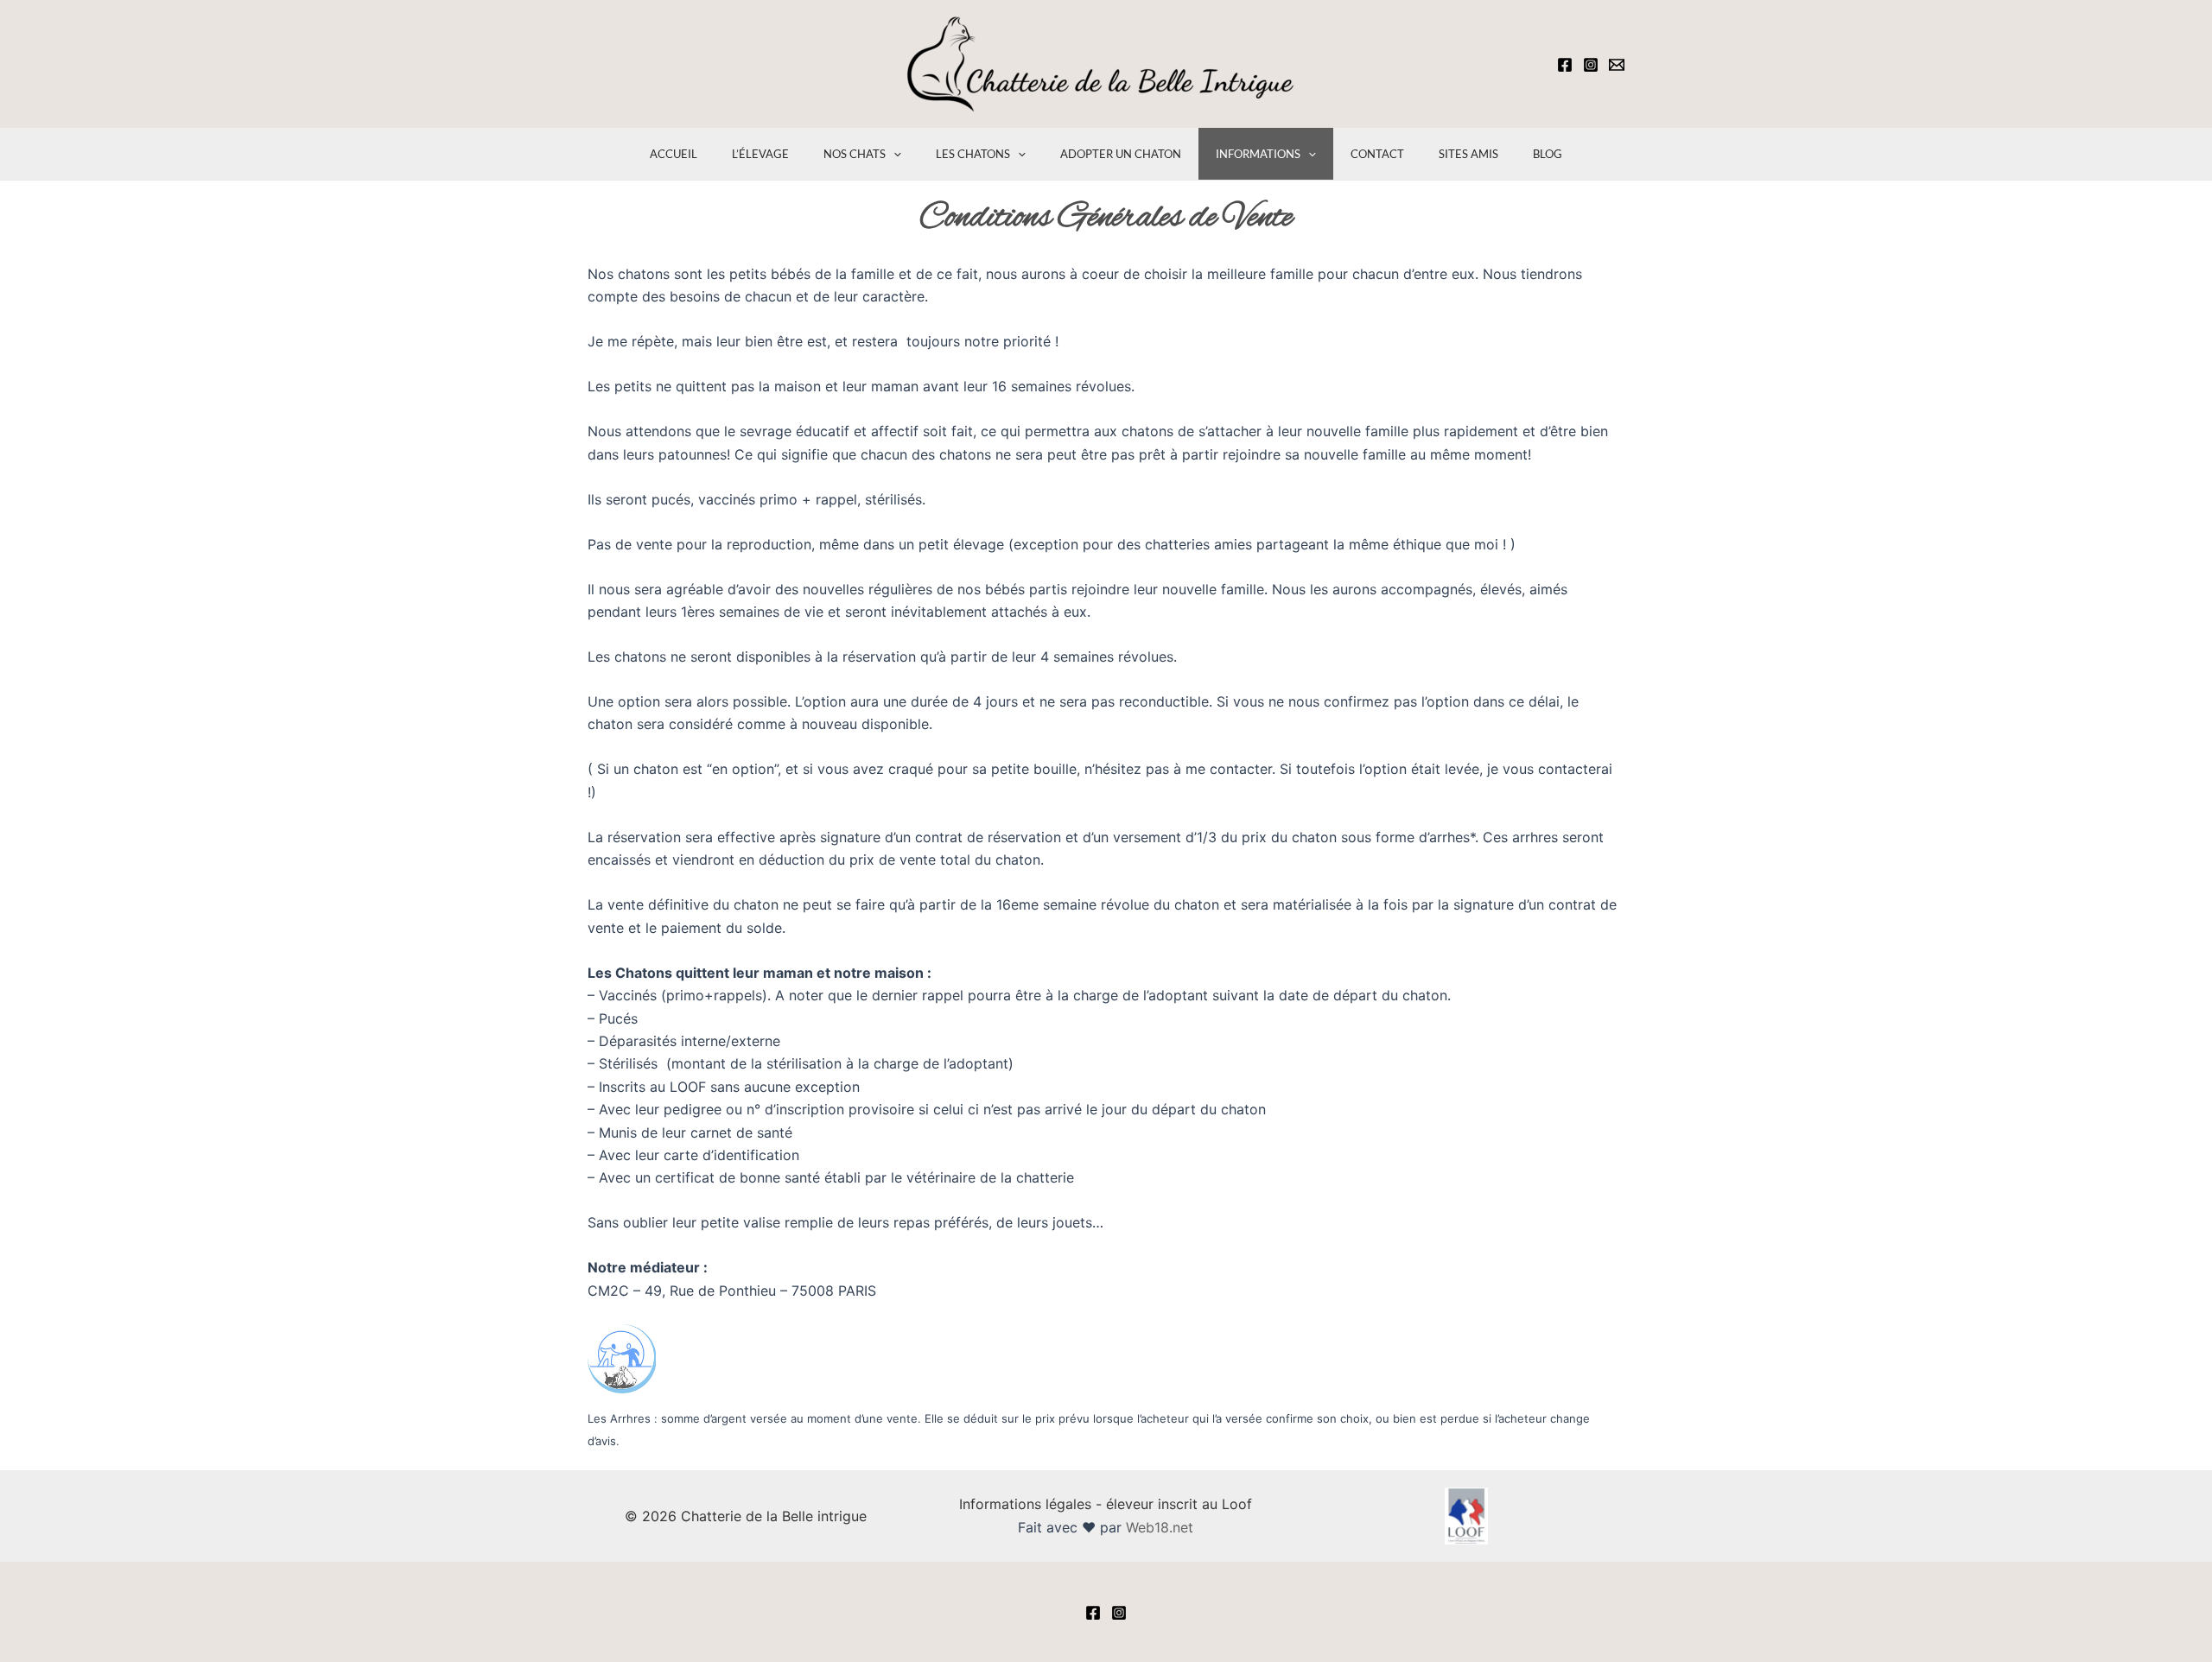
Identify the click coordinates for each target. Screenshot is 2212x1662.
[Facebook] (1565, 65)
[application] (893, 154)
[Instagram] (1591, 65)
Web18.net (1160, 1527)
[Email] (1617, 65)
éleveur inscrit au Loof (1179, 1504)
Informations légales (1025, 1504)
